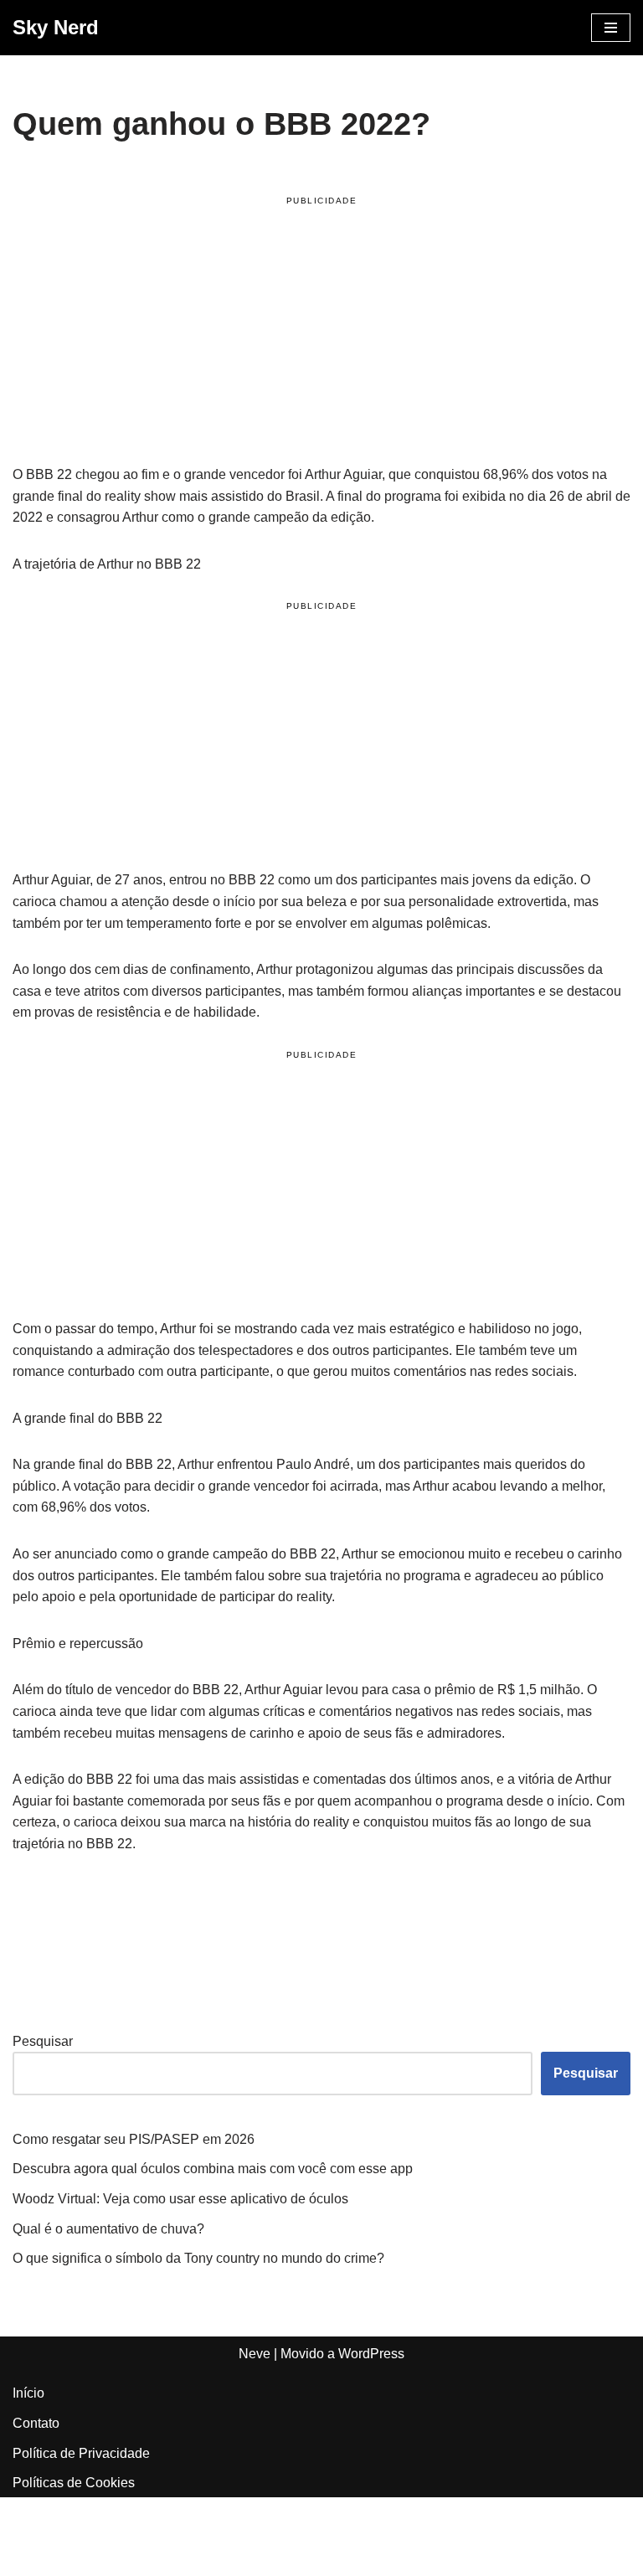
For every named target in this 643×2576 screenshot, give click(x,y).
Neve (255, 2354)
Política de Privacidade (81, 2453)
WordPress (371, 2354)
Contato (36, 2423)
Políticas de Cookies (74, 2483)
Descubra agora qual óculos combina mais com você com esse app (213, 2169)
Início (28, 2393)
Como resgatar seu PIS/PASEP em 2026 (134, 2139)
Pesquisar (43, 2041)
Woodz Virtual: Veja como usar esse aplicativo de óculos (180, 2199)
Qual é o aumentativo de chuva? (108, 2229)
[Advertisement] (321, 333)
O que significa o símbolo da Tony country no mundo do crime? (198, 2258)
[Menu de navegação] (611, 28)
